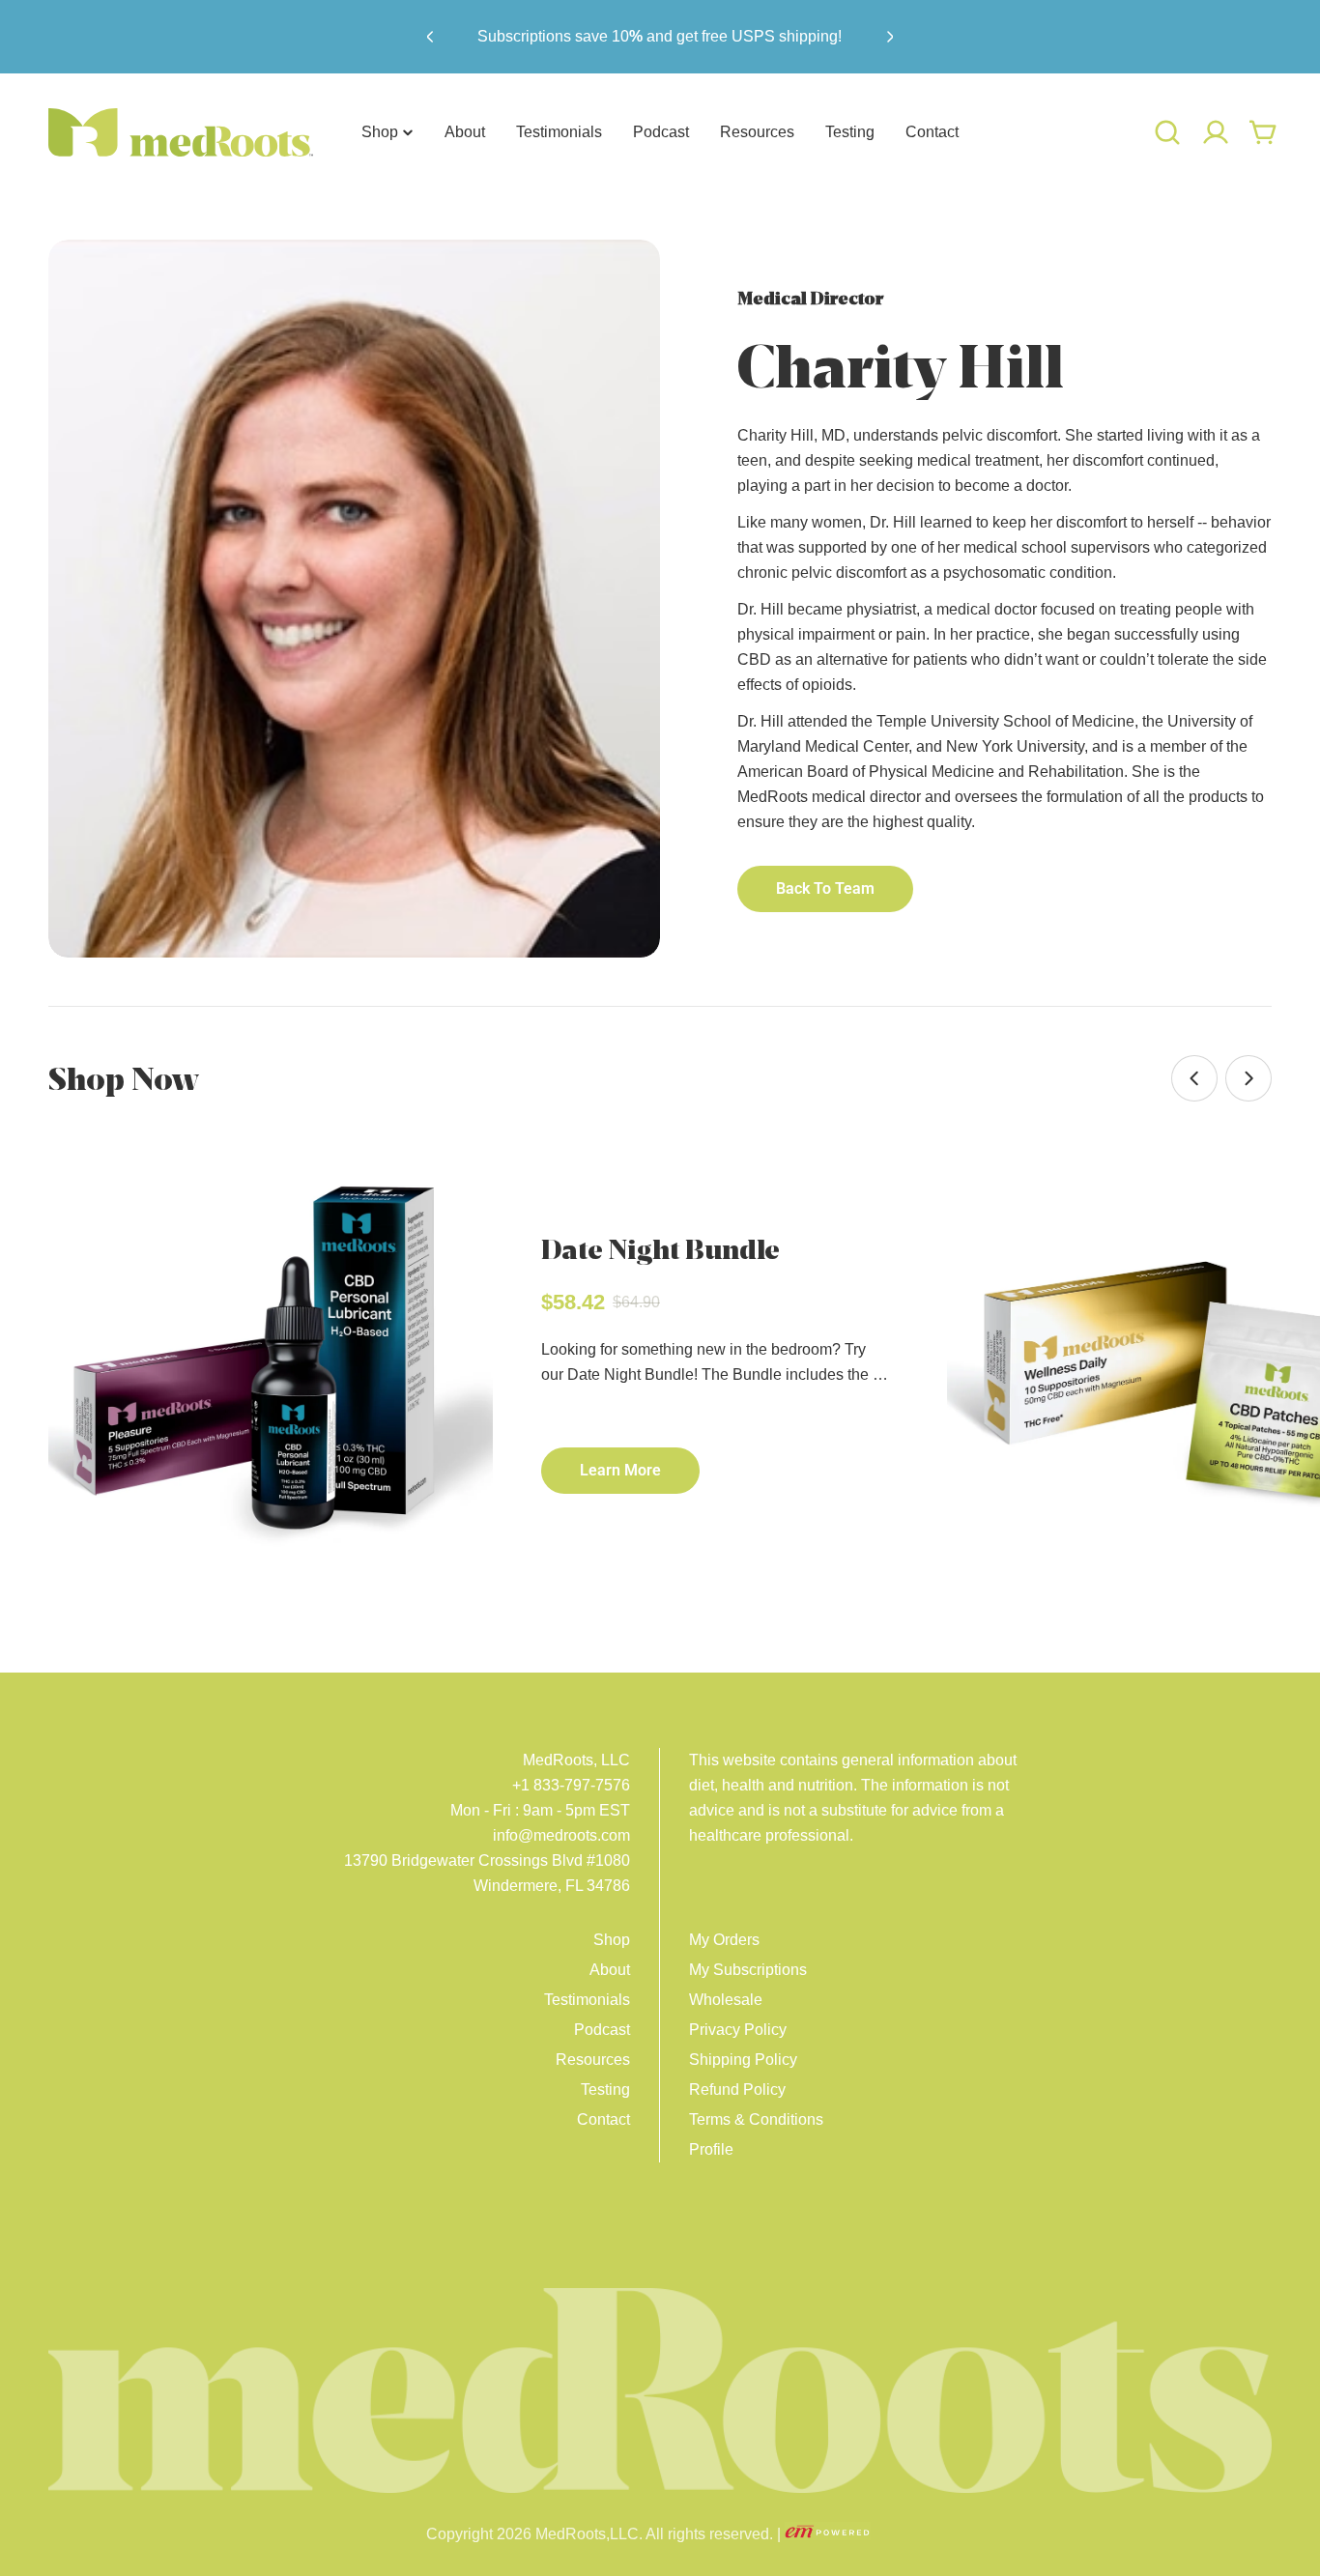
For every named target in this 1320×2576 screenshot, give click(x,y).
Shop (612, 1940)
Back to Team (825, 888)
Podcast (602, 2030)
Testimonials (587, 2000)
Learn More (620, 1470)
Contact (603, 2119)
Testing (605, 2089)
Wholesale (726, 2000)
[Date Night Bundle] (271, 1362)
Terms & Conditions (756, 2119)
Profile (711, 2149)
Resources (593, 2060)
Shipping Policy (743, 2060)
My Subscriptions (748, 1970)
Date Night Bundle (660, 1249)
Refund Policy (737, 2089)
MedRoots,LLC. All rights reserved (652, 2534)
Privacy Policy (738, 2030)
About (610, 1970)
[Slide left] (1194, 1078)
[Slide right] (1248, 1078)
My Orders (724, 1940)
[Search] (1167, 132)
